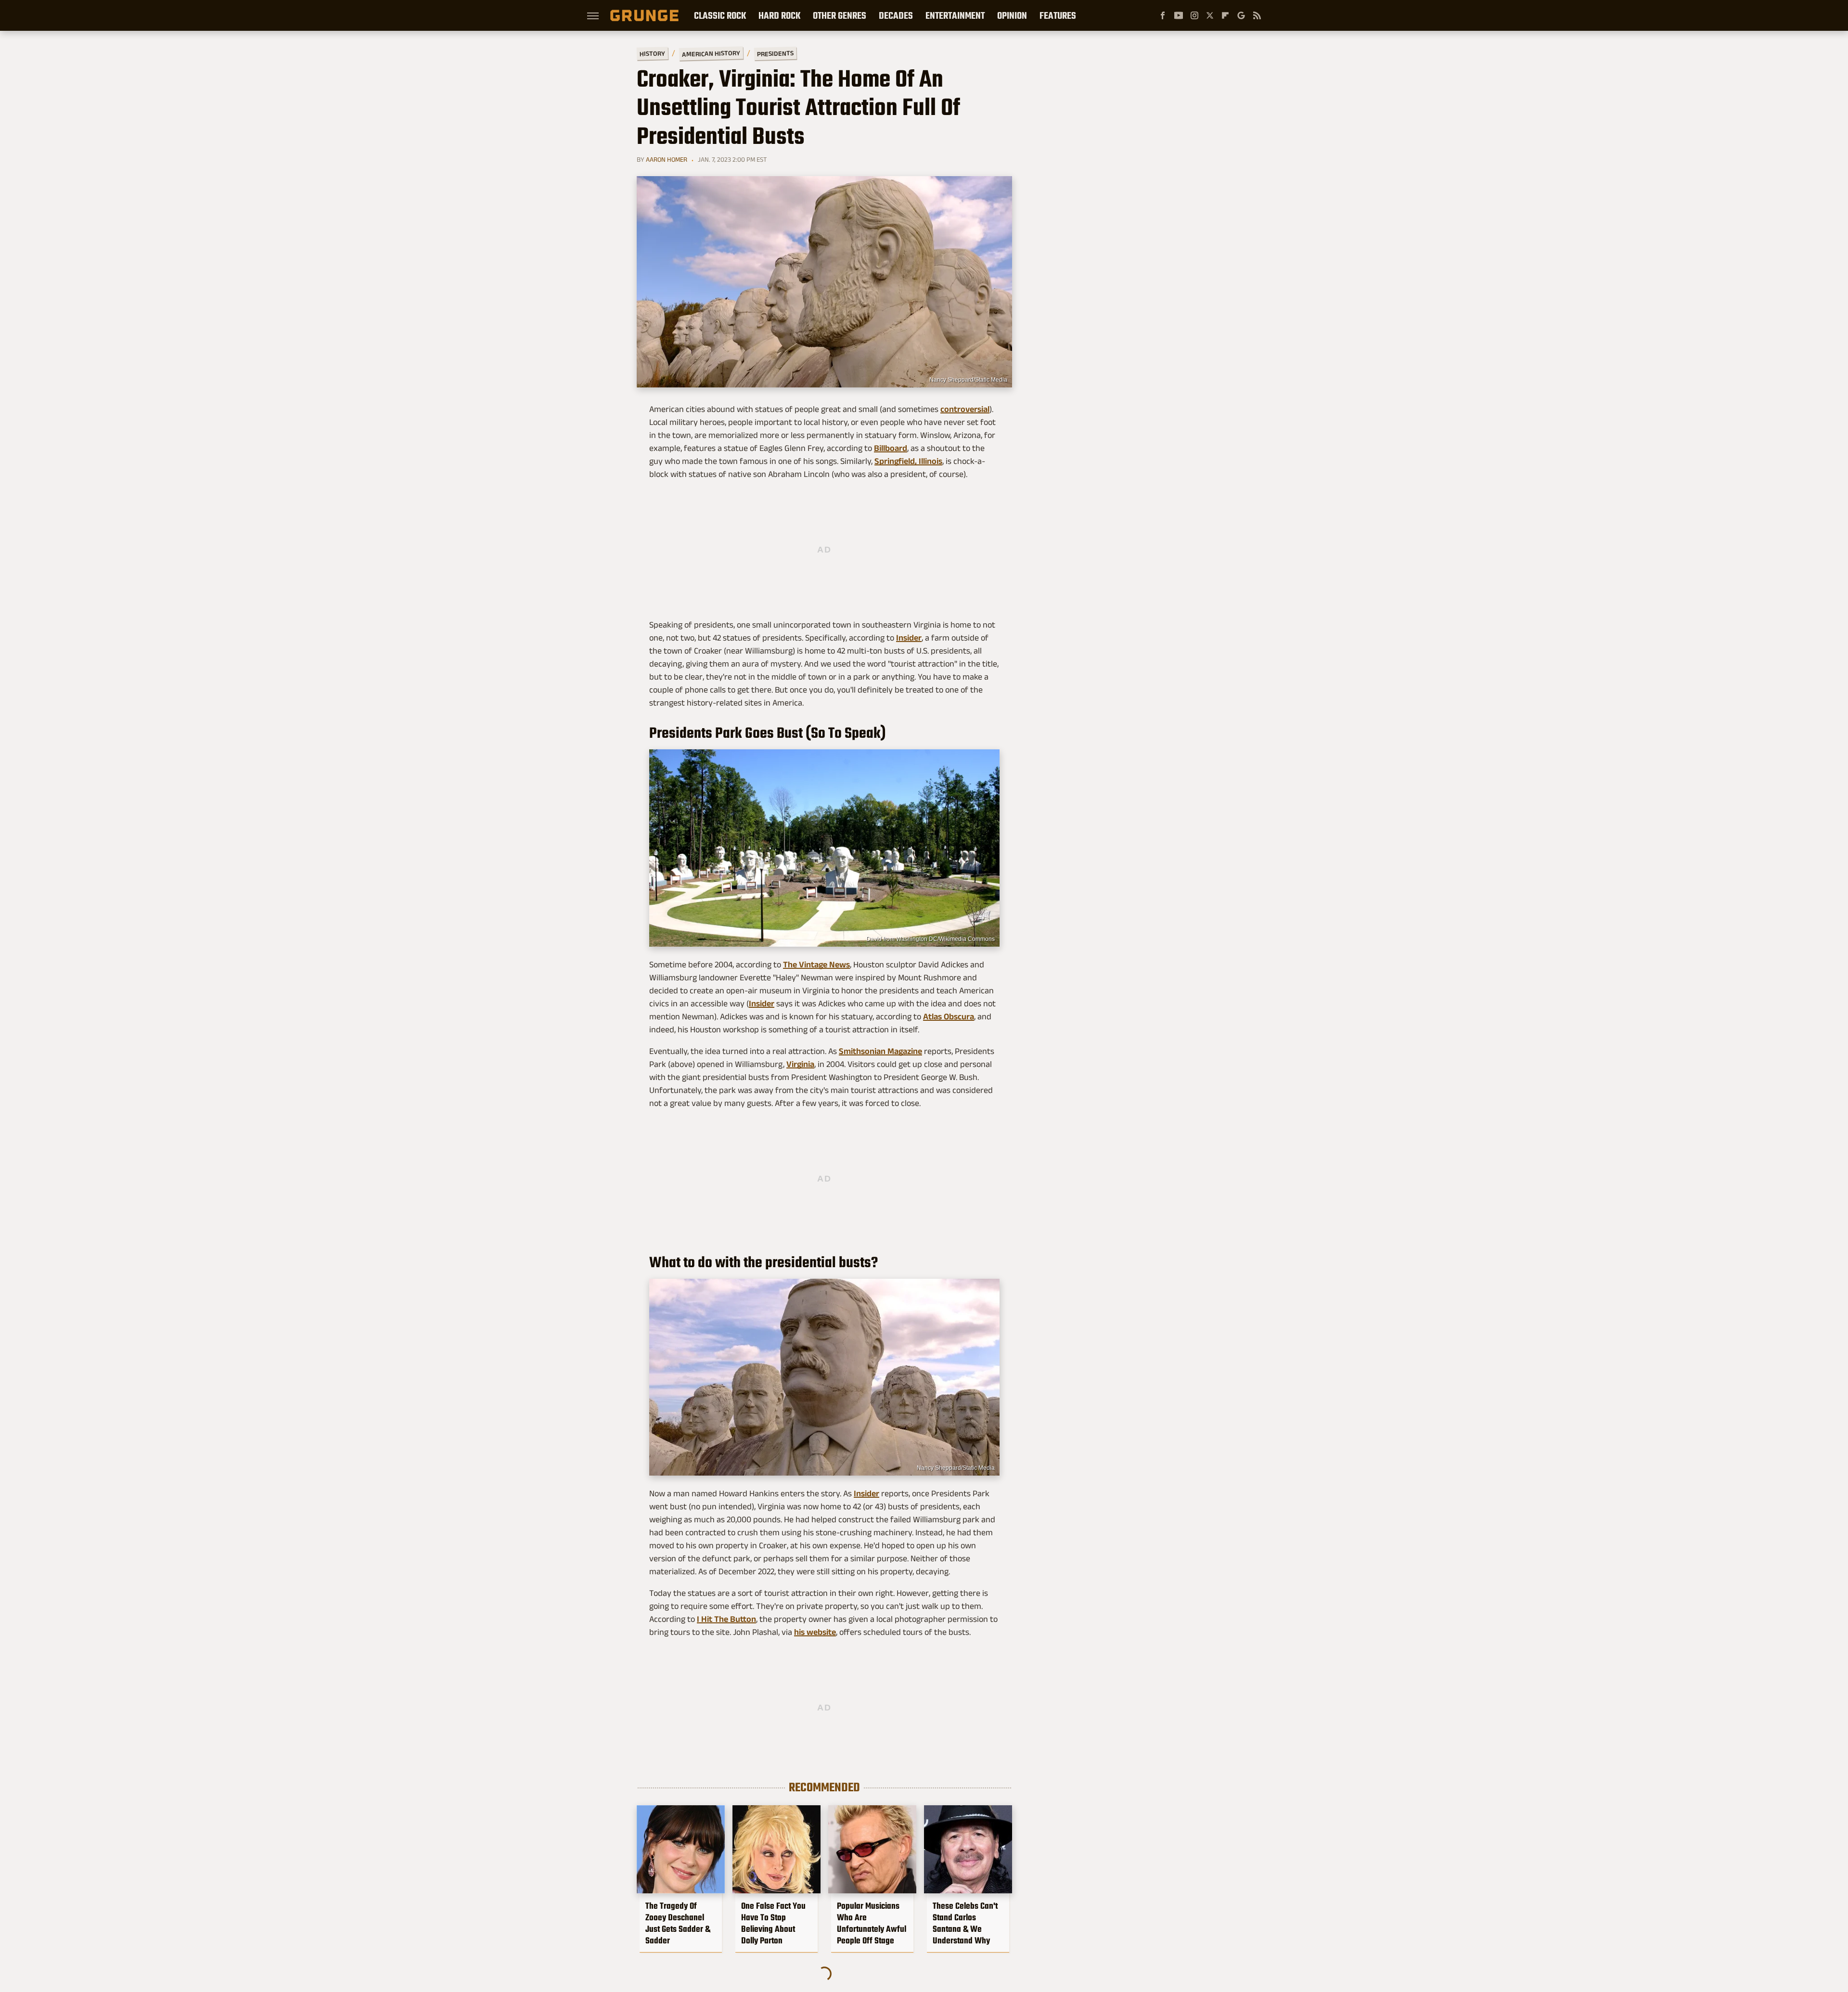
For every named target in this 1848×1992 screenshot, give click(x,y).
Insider (909, 638)
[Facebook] (1163, 15)
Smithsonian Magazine (880, 1051)
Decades (896, 15)
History (652, 53)
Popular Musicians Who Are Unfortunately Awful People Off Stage (872, 1923)
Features (1058, 15)
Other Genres (840, 15)
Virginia (800, 1064)
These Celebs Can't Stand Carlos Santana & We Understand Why (965, 1923)
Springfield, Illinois (908, 461)
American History (711, 53)
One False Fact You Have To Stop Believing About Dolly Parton (773, 1923)
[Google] (1241, 15)
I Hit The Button (726, 1619)
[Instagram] (1194, 15)
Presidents (775, 53)
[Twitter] (1210, 15)
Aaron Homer (667, 159)
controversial (965, 409)
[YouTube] (1179, 15)
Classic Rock (720, 15)
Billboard (891, 448)
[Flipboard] (1225, 15)
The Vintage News (816, 964)
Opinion (1012, 15)
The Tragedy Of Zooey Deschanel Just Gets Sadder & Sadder (678, 1923)
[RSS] (1257, 15)
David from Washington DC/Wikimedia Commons (930, 939)
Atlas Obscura (949, 1016)
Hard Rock (779, 15)
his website (815, 1632)
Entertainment (955, 15)
